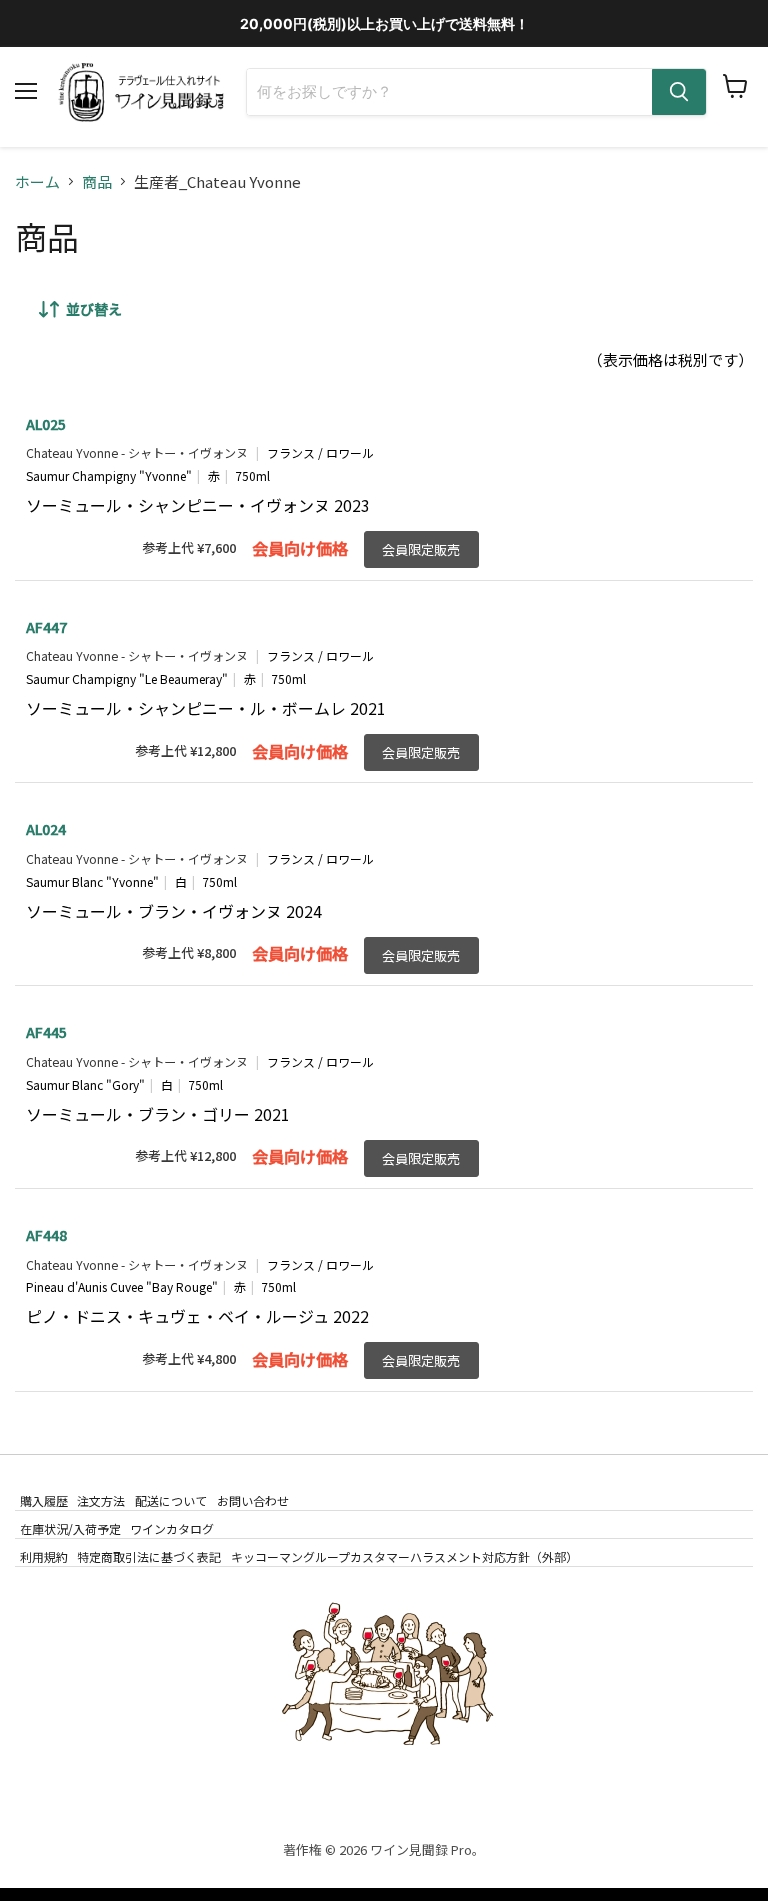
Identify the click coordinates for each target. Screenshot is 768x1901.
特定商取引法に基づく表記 (149, 1556)
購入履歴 (44, 1500)
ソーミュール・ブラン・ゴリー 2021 (158, 1114)
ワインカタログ (172, 1528)
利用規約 (44, 1556)
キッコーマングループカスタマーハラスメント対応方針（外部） (404, 1556)
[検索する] (679, 92)
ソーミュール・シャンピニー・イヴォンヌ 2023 (198, 505)
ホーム (37, 181)
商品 (97, 181)
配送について (171, 1500)
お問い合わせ (253, 1500)
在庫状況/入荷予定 (70, 1528)
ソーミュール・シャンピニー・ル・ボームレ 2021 (206, 708)
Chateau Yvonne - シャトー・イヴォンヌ (137, 453)
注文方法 (101, 1500)
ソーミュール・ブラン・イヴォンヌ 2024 (174, 911)
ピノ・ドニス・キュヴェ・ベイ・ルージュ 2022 (197, 1316)
